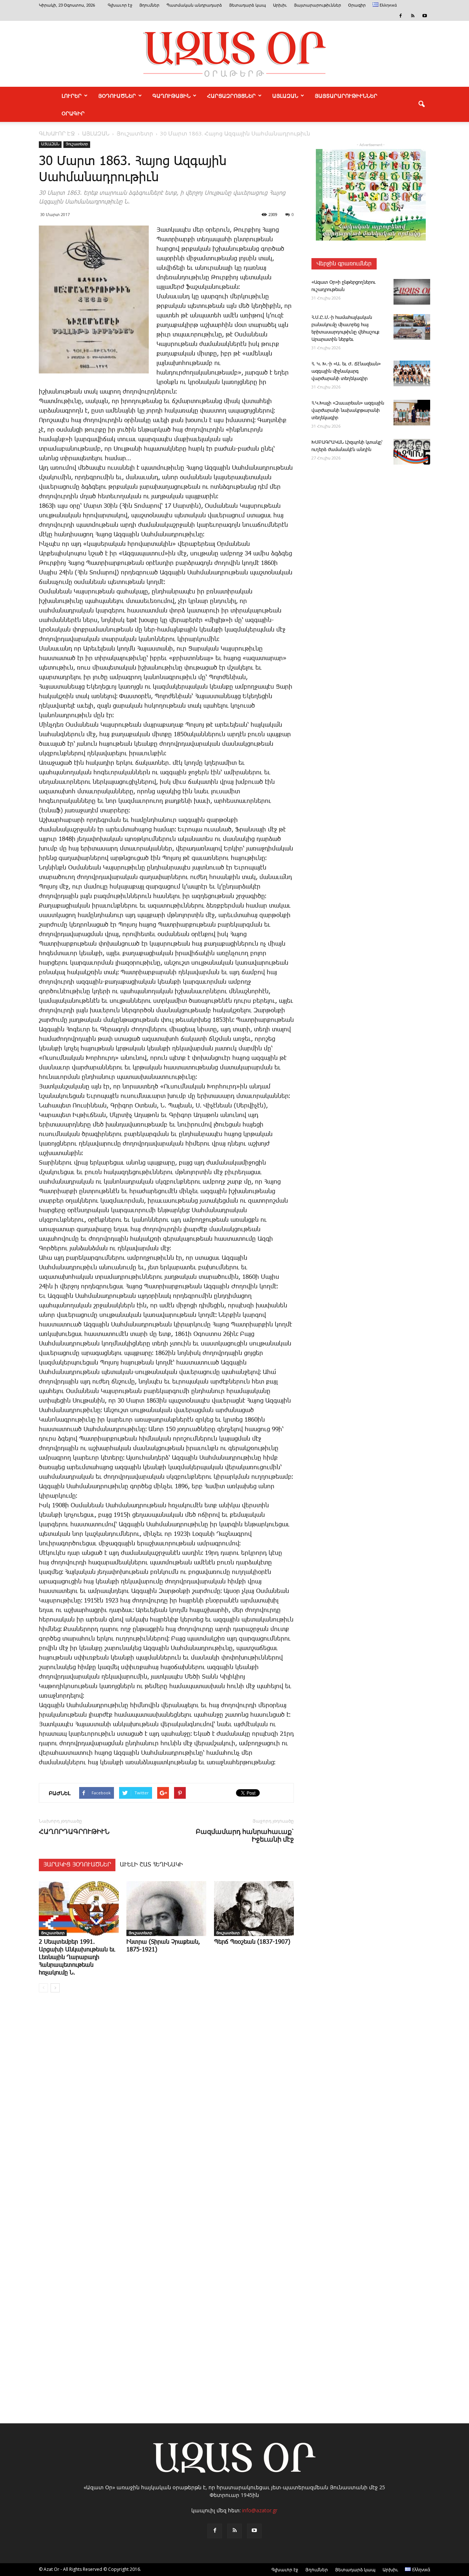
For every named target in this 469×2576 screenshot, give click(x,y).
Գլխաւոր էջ (120, 5)
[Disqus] (166, 2109)
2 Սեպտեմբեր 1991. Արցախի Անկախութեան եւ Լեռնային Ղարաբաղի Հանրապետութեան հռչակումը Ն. (77, 1957)
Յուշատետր (77, 144)
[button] (421, 104)
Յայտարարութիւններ (317, 5)
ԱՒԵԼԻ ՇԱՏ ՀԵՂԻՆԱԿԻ (151, 1865)
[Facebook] (400, 16)
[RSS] (413, 16)
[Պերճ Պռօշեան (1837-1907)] (254, 1909)
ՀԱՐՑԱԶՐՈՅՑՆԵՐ (231, 96)
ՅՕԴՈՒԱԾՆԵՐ (117, 96)
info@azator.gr (260, 2510)
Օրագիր (357, 5)
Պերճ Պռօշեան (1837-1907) (252, 1942)
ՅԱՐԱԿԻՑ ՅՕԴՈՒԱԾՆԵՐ (77, 1865)
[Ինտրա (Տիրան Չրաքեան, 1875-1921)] (166, 1909)
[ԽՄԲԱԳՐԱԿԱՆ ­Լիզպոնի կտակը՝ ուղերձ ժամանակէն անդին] (412, 452)
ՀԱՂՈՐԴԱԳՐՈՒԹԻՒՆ (74, 1832)
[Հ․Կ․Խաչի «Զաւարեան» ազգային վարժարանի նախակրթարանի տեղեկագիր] (412, 413)
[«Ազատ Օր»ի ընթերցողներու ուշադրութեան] (412, 292)
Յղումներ (149, 5)
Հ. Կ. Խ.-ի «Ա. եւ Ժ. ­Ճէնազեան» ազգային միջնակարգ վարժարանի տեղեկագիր (346, 371)
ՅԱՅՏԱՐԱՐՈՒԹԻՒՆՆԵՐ (346, 96)
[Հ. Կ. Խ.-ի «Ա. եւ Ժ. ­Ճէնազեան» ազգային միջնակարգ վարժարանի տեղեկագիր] (412, 373)
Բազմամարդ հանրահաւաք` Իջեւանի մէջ (245, 1835)
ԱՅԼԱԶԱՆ (285, 96)
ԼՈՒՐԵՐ (72, 96)
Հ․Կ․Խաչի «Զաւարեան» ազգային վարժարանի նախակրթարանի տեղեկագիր (348, 411)
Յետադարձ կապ (248, 5)
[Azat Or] (234, 54)
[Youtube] (425, 16)
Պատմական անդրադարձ (194, 5)
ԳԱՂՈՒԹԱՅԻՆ (171, 96)
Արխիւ (280, 5)
